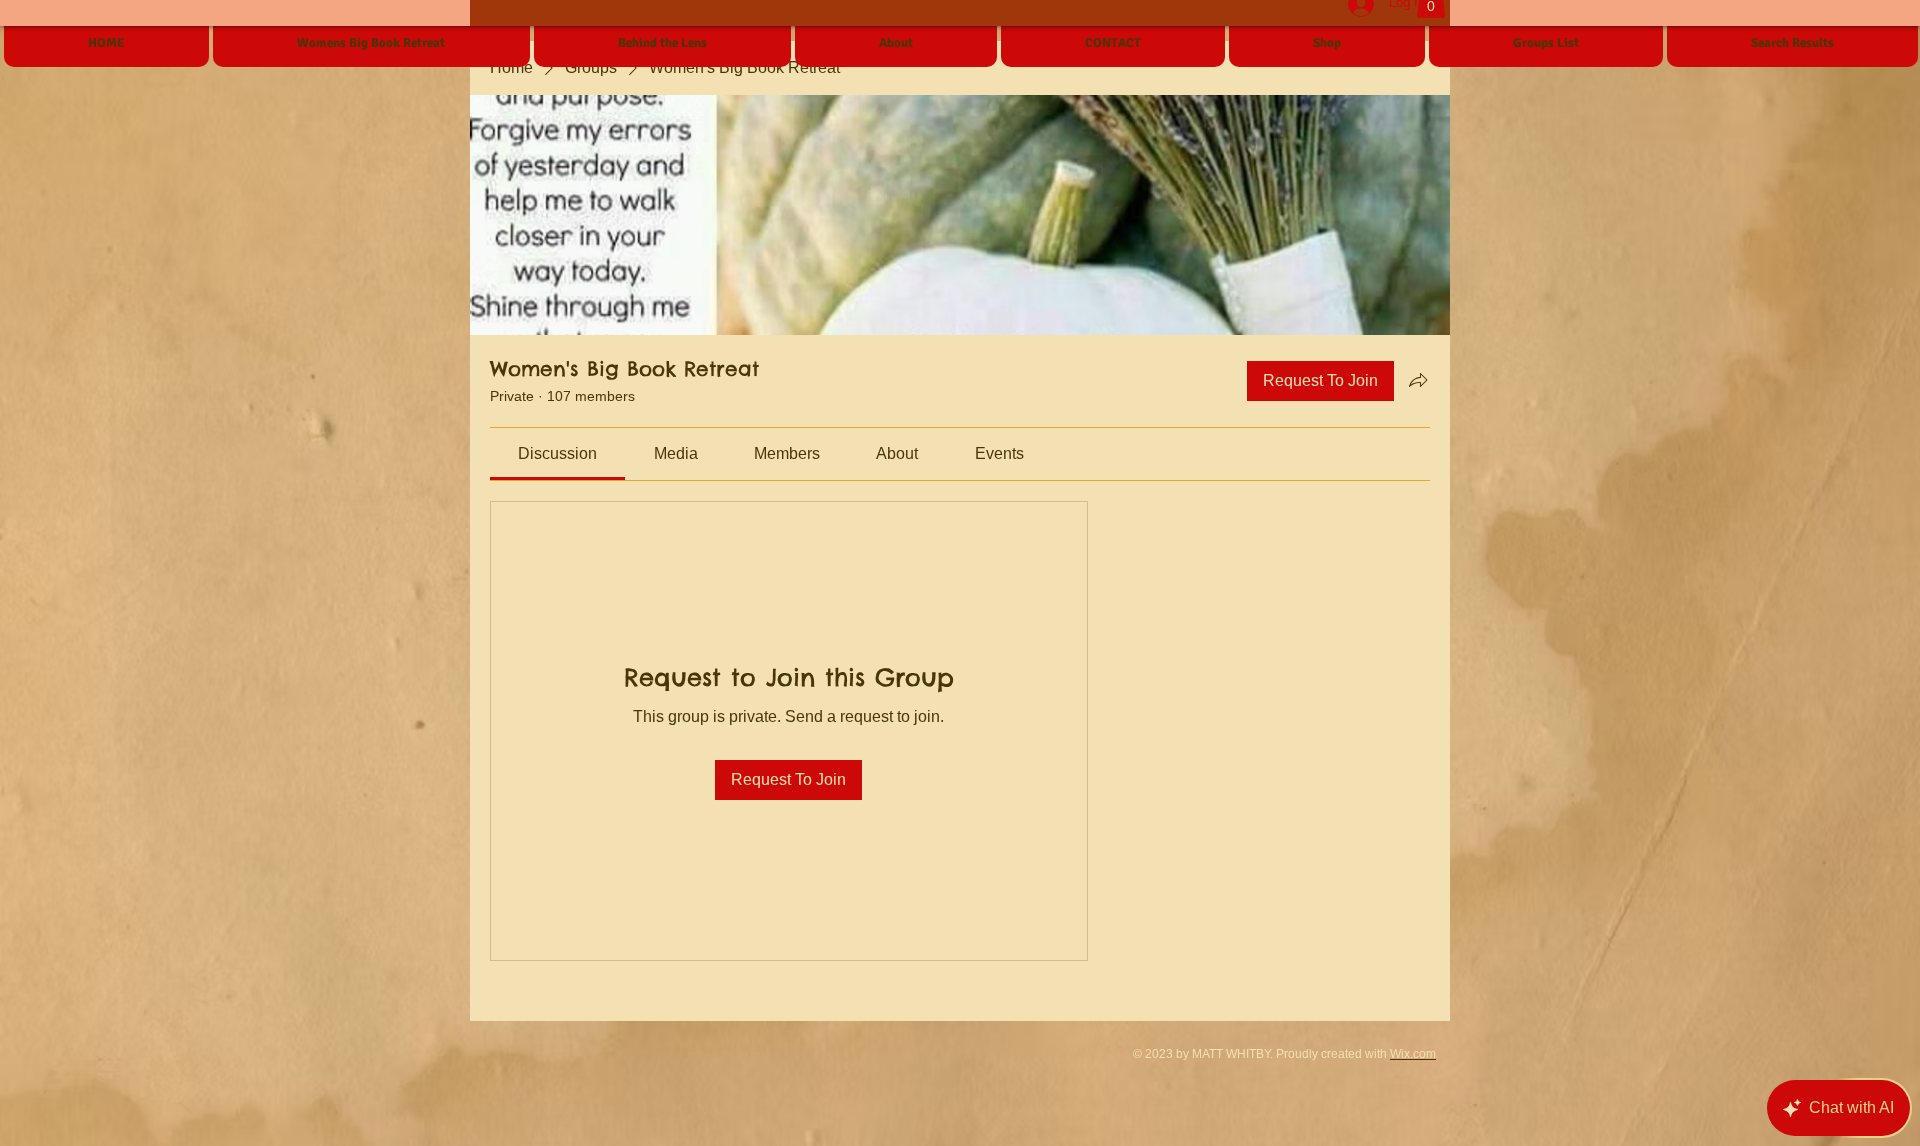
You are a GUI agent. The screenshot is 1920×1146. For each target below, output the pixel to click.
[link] (557, 453)
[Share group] (1418, 380)
